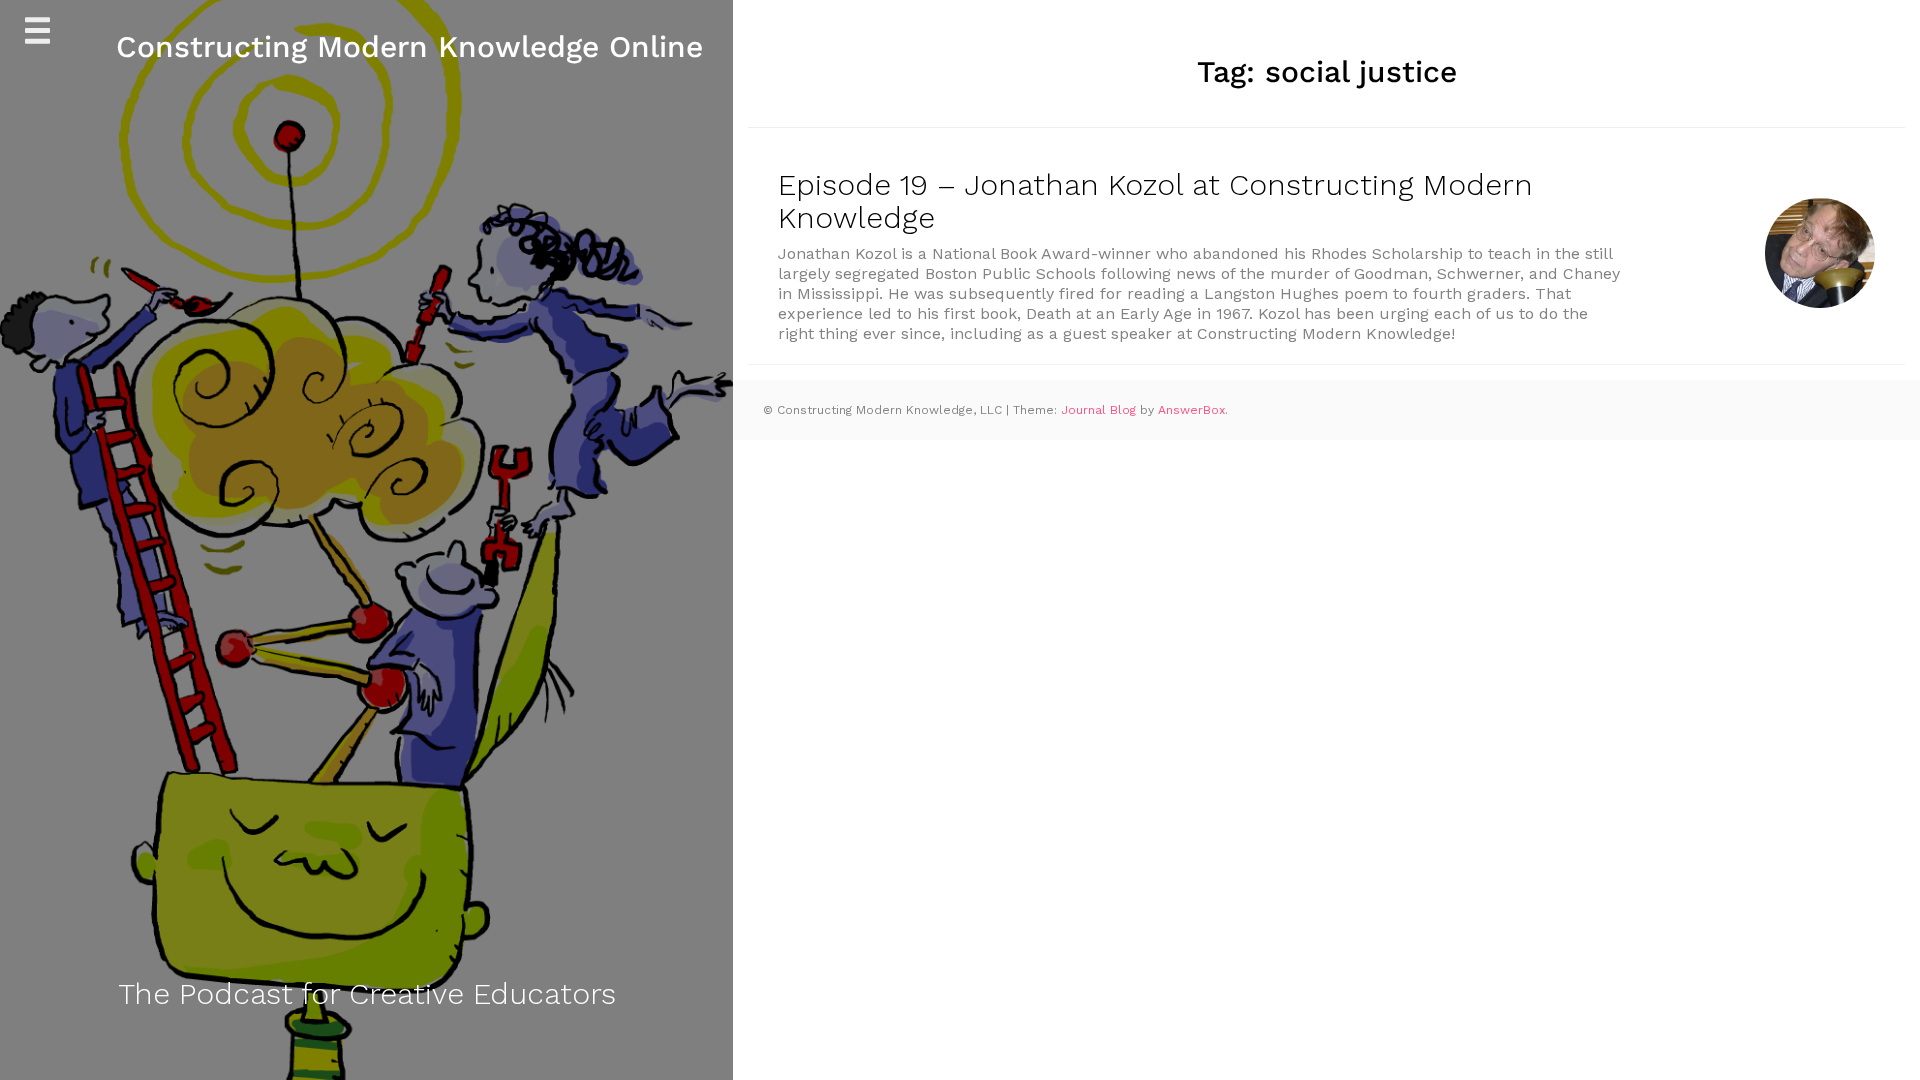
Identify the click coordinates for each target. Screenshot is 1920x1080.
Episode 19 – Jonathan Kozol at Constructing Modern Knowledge (1155, 201)
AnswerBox (1191, 410)
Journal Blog (1100, 410)
